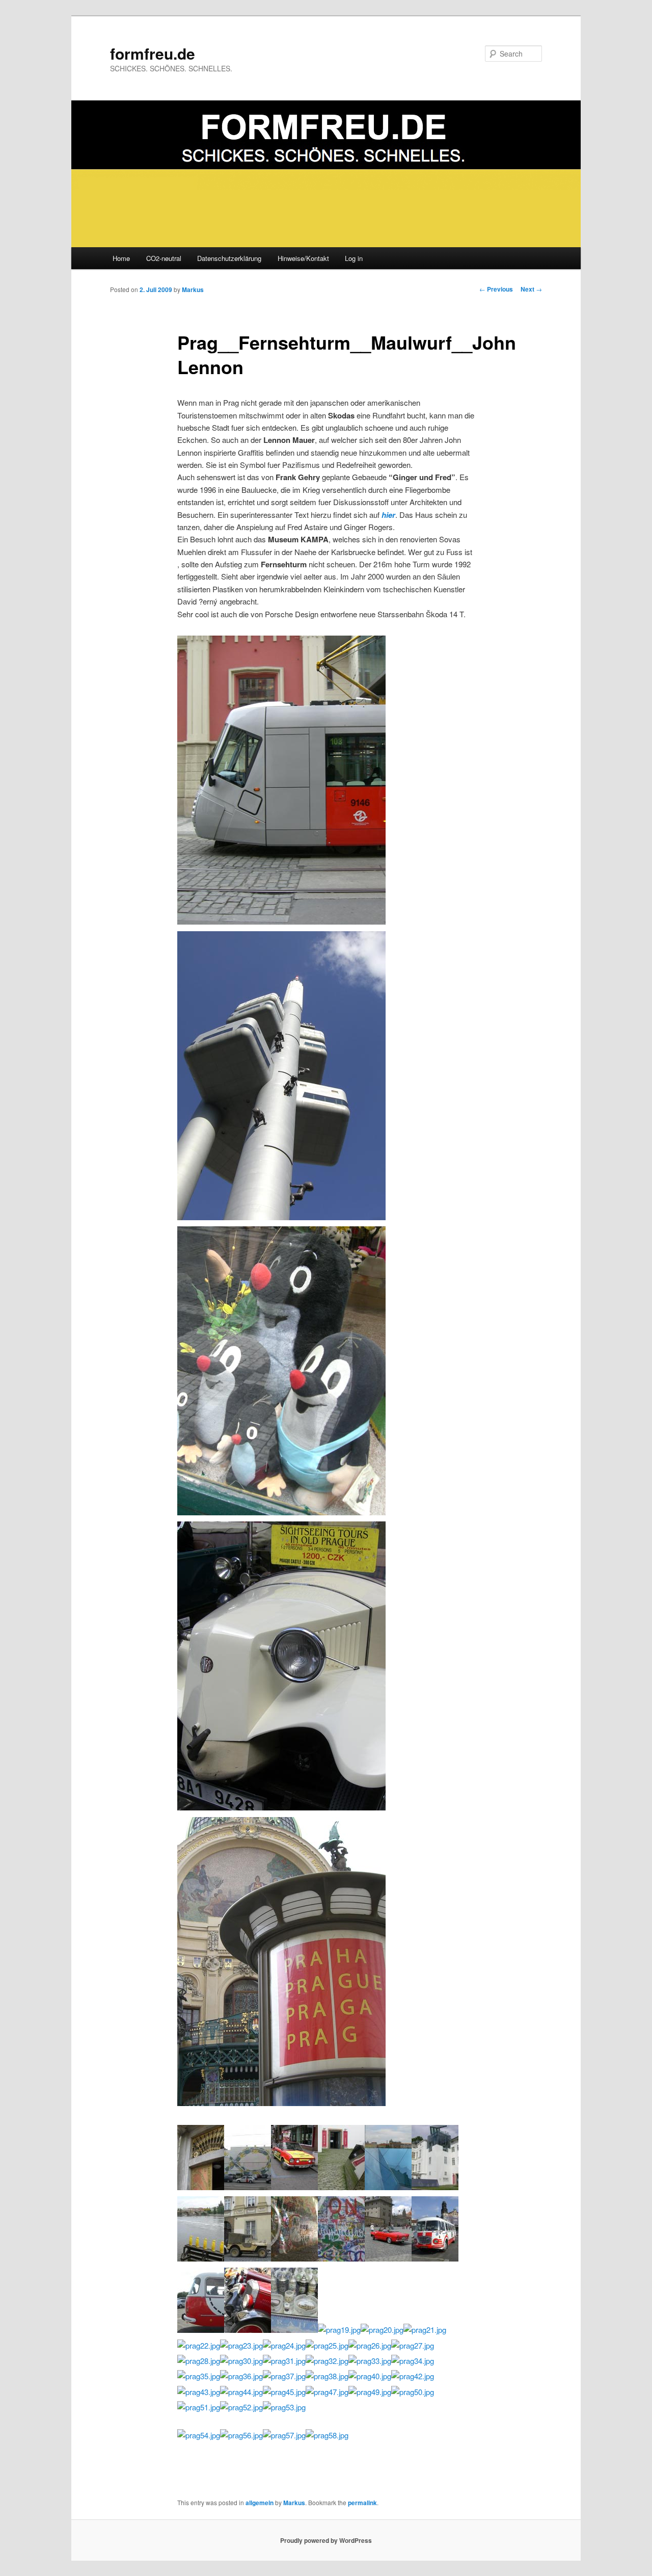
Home (121, 258)
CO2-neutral (164, 258)
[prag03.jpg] (294, 2187)
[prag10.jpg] (341, 2258)
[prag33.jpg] (370, 2361)
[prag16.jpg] (281, 2103)
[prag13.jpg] (201, 2330)
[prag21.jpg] (425, 2330)
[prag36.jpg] (241, 2376)
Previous (496, 289)
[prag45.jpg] (284, 2392)
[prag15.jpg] (248, 2330)
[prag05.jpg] (388, 2187)
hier (388, 515)
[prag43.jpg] (199, 2392)
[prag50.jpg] (413, 2392)
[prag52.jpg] (241, 2407)
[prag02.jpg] (248, 2187)
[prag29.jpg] (281, 921)
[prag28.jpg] (199, 2361)
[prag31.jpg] (284, 2361)
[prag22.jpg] (199, 2345)
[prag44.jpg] (241, 2392)
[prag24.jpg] (284, 2345)
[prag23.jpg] (241, 2345)
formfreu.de (153, 53)
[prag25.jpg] (327, 2345)
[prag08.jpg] (248, 2258)
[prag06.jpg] (435, 2187)
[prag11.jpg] (388, 2258)
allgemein (260, 2503)
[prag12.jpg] (435, 2258)
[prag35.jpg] (199, 2376)
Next (531, 289)
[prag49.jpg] (370, 2392)
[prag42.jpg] (413, 2376)
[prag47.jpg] (327, 2392)
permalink (362, 2503)
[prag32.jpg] (327, 2361)
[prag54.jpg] (199, 2435)
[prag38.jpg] (327, 2376)
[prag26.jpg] (370, 2345)
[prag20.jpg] (382, 2330)
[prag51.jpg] (199, 2407)
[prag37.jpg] (284, 2376)
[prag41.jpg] (281, 1217)
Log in (354, 258)
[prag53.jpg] (284, 2407)
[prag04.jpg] (341, 2187)
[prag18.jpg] (281, 1512)
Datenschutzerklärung (229, 258)
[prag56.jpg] (241, 2435)
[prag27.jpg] (413, 2345)
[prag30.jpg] (241, 2361)
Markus (193, 290)
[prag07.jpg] (201, 2258)
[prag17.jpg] (294, 2330)
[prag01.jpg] (201, 2187)
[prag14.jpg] (281, 1807)
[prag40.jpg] (370, 2376)
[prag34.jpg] (413, 2361)
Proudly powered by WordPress (326, 2540)
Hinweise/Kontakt (303, 258)
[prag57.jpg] (284, 2435)
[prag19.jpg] (339, 2330)
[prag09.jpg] (294, 2258)
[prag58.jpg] (327, 2435)
